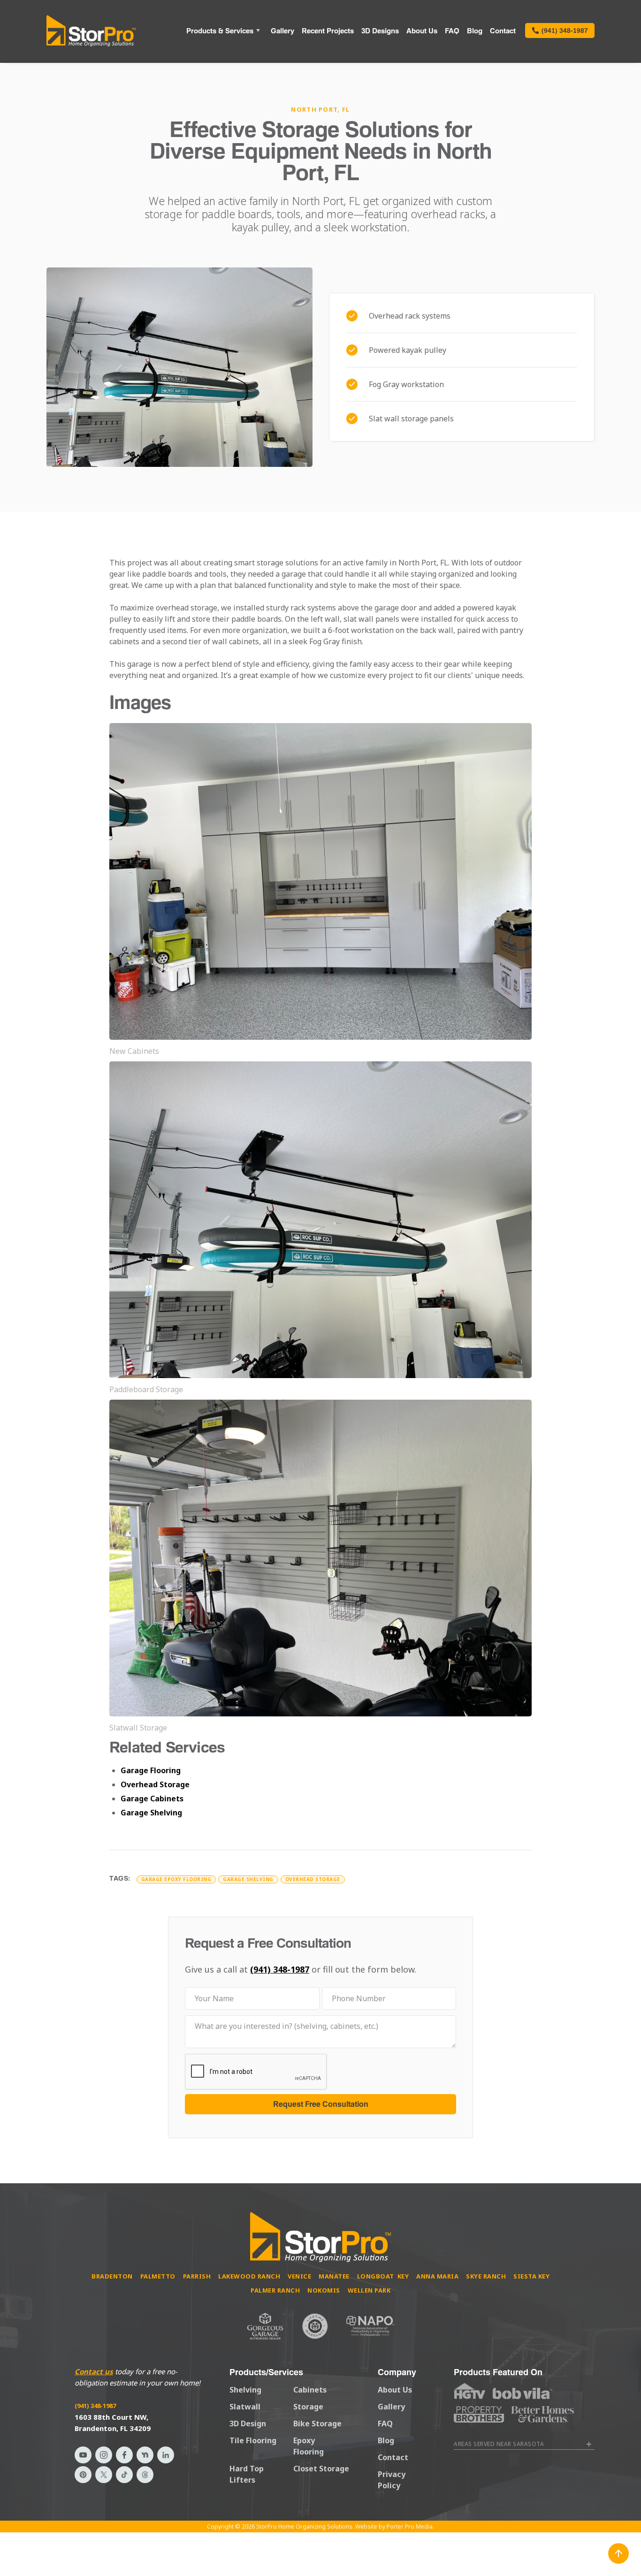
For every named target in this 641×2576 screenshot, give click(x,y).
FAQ (452, 30)
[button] (225, 30)
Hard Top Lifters (247, 2474)
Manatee (334, 2276)
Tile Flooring (253, 2440)
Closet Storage (321, 2469)
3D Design (248, 2424)
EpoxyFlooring (309, 2446)
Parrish (197, 2276)
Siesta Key (531, 2276)
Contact (503, 30)
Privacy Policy (392, 2480)
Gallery (282, 30)
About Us (422, 30)
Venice (299, 2276)
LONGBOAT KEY (383, 2276)
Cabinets (310, 2390)
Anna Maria (437, 2276)
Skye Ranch (486, 2276)
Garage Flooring (151, 1770)
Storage (308, 2407)
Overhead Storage (155, 1784)
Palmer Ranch (275, 2290)
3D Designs (380, 30)
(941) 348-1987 (280, 1969)
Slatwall (245, 2407)
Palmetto (158, 2276)
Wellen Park (369, 2290)
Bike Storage (317, 2424)
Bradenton (112, 2276)
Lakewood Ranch (249, 2276)
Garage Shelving (151, 1813)
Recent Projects (328, 30)
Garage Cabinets (152, 1799)
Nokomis (324, 2290)
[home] (91, 30)
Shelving (245, 2390)
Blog (475, 30)
